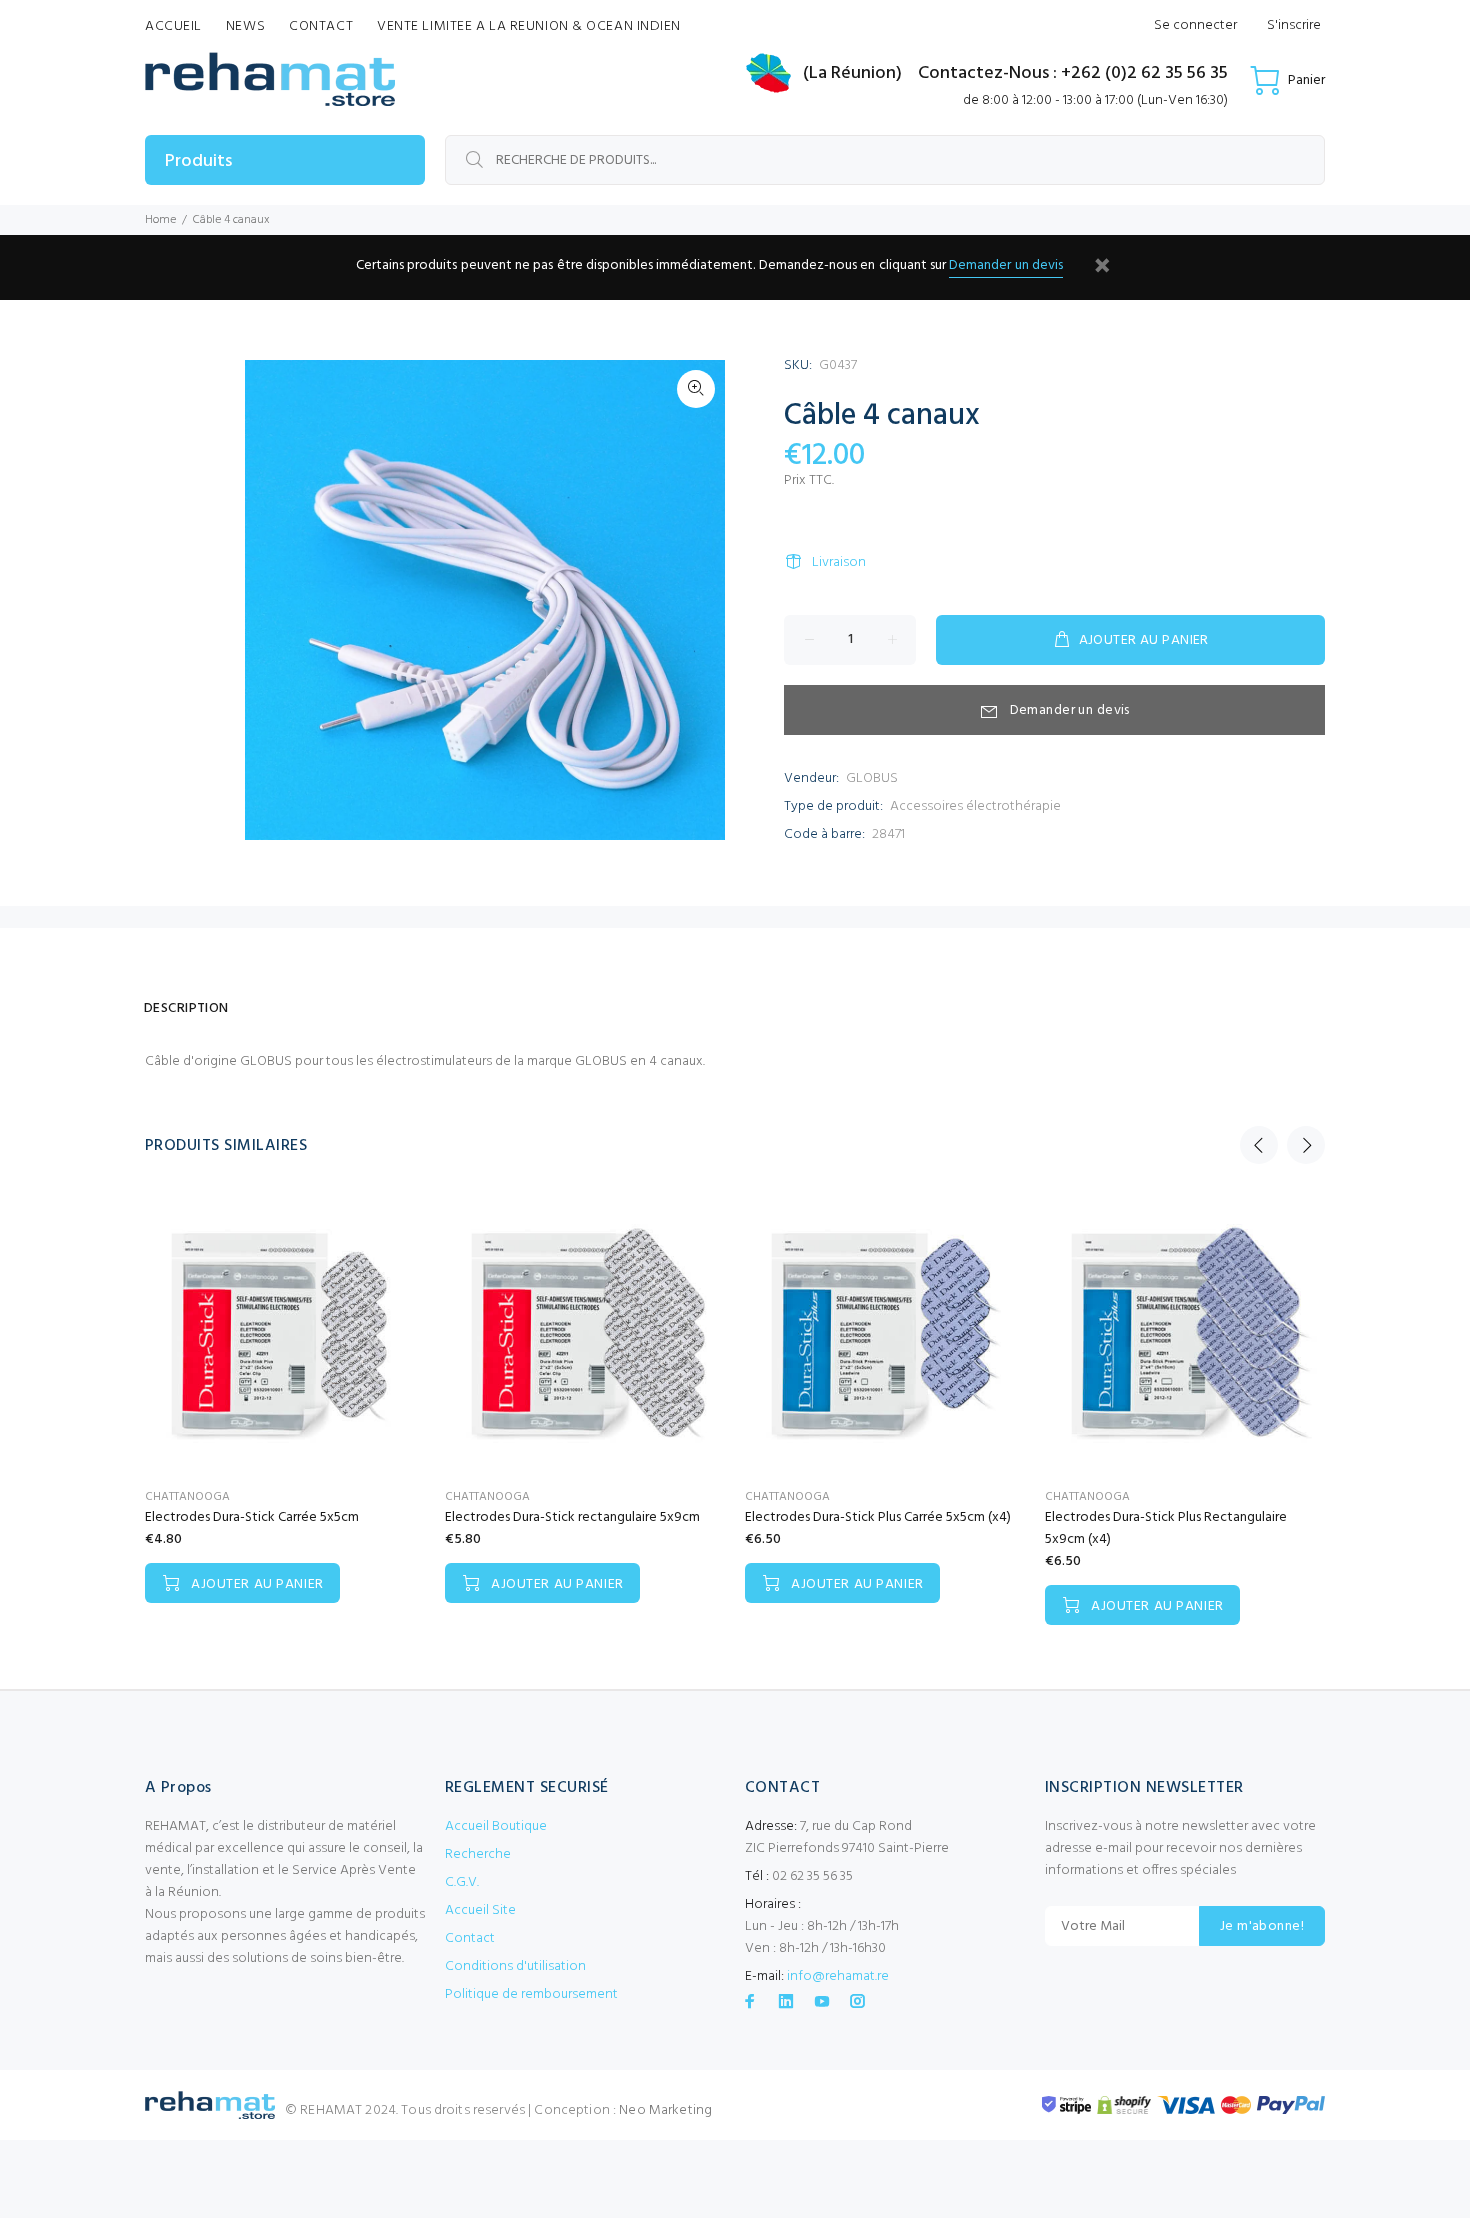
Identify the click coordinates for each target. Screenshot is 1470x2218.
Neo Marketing (665, 2110)
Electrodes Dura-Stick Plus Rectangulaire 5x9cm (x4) (1166, 1528)
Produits (198, 161)
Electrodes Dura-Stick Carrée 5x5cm (252, 1517)
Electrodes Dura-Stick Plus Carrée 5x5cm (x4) (878, 1517)
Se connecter (1195, 25)
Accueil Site (480, 1910)
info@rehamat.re (838, 1976)
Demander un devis (1006, 265)
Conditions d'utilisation (515, 1966)
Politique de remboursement (531, 1994)
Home (160, 220)
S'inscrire (1294, 25)
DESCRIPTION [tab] (186, 1008)
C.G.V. (462, 1882)
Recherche (478, 1854)
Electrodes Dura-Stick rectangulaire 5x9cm (572, 1517)
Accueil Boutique (496, 1826)
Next (1306, 1145)
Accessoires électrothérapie (975, 806)
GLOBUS (872, 778)
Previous (1259, 1145)
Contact (470, 1938)
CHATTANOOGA (187, 1497)
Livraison (839, 562)
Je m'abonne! (1262, 1926)
